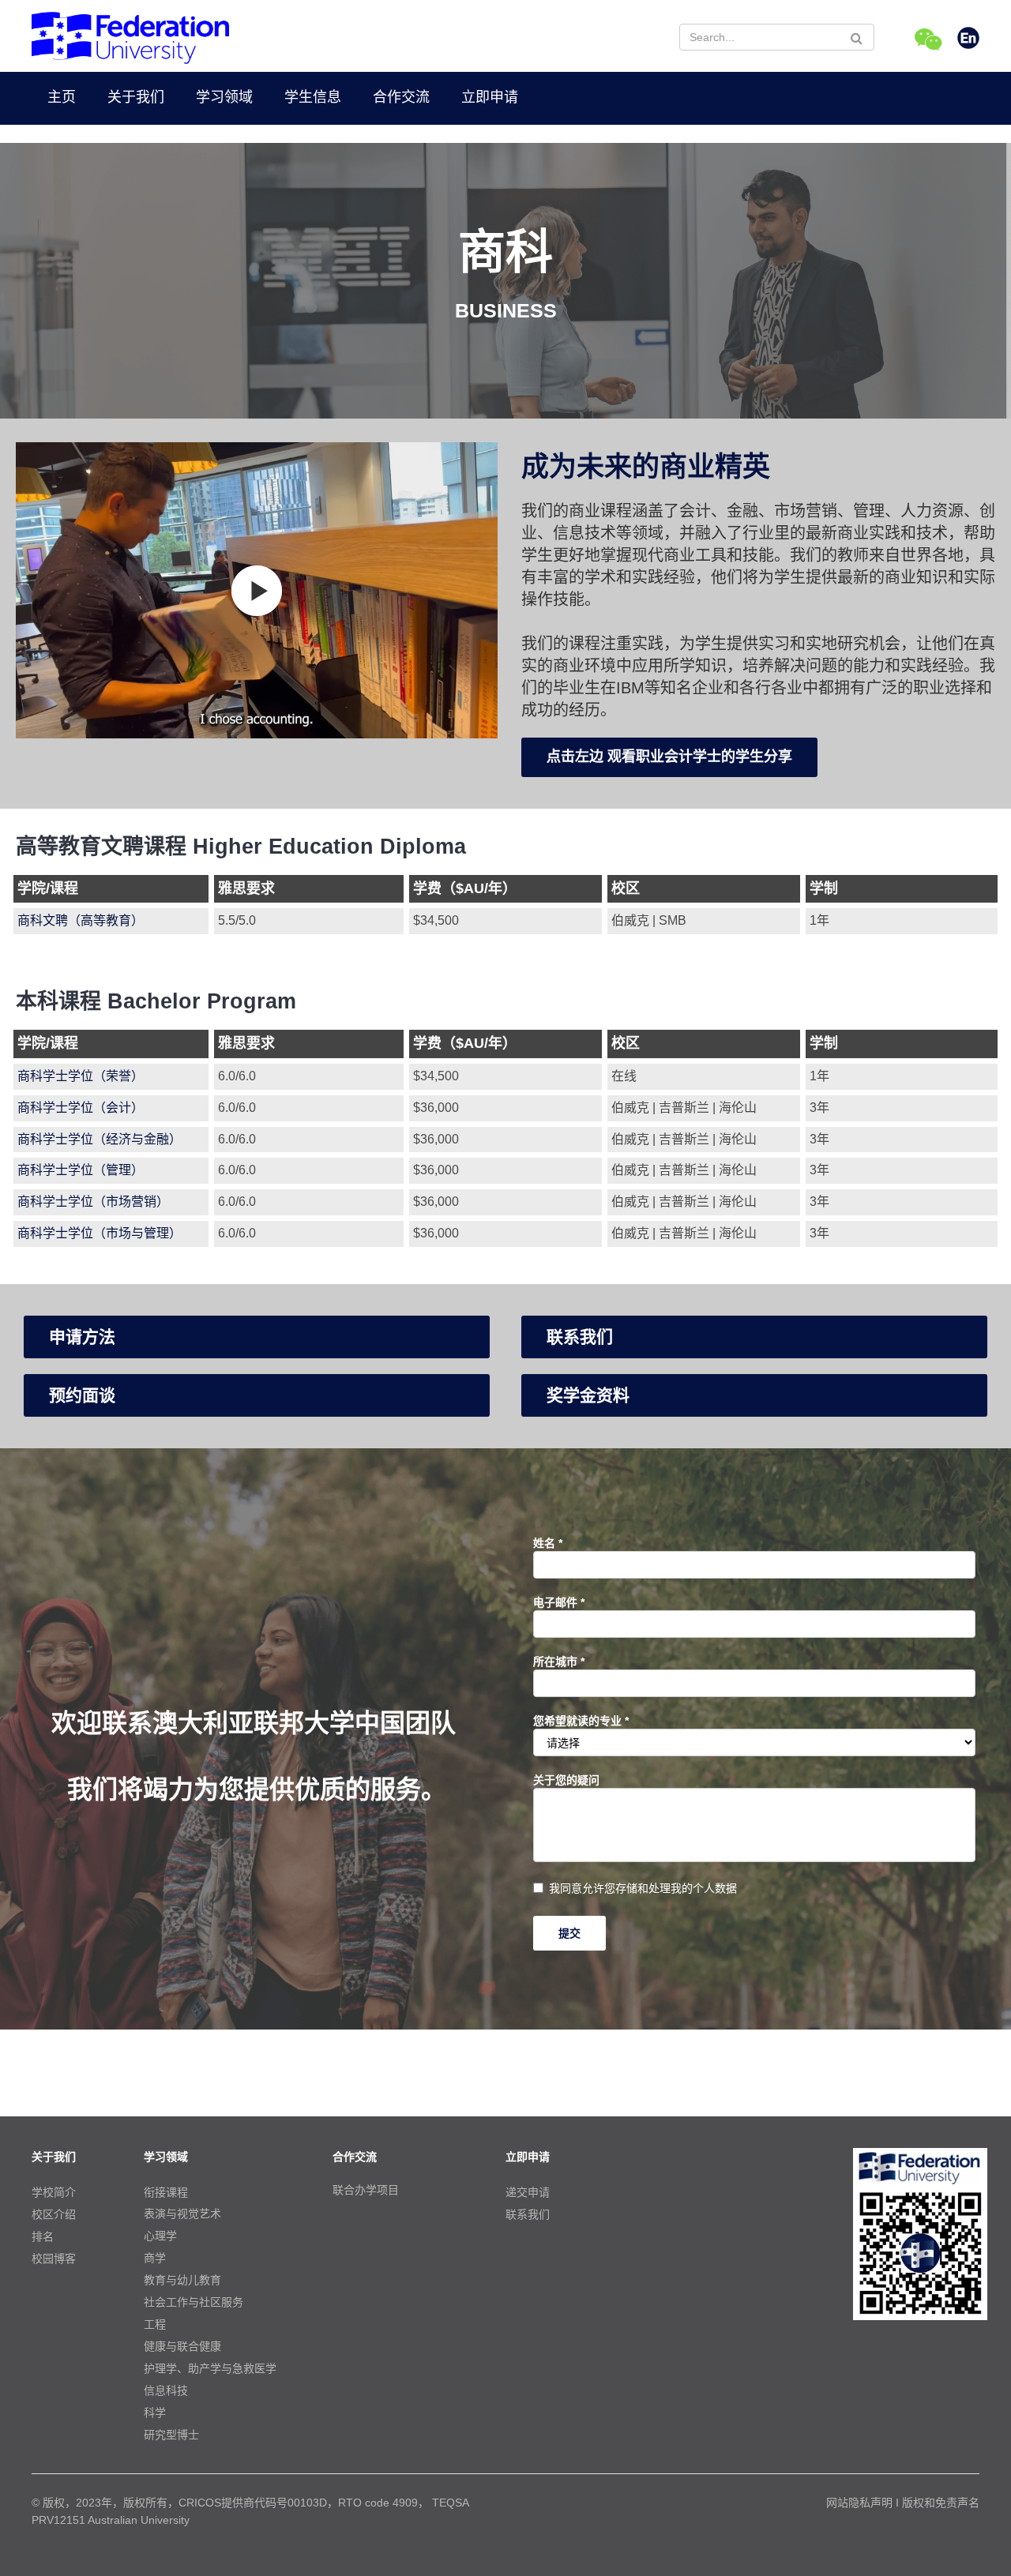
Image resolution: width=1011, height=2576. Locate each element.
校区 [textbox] (626, 888)
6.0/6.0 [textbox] (237, 1076)
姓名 (548, 1543)
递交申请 (528, 2192)
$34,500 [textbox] (436, 920)
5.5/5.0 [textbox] (237, 920)
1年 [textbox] (819, 920)
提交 (569, 1933)
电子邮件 (559, 1602)
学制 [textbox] (824, 888)
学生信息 (313, 97)
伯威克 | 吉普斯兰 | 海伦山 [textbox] (684, 1108)
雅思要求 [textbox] (246, 888)
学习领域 (224, 97)
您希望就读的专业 (581, 1721)
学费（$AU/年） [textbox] (465, 888)
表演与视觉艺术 (182, 2214)
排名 (43, 2236)
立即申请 (490, 97)
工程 (155, 2324)
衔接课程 (166, 2192)
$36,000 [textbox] (436, 1108)
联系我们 (528, 2214)
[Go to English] (968, 39)
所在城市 (559, 1662)
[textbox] (111, 922)
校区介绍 (54, 2214)
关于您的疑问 (566, 1780)
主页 (62, 97)
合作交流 (401, 97)
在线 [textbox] (624, 1076)
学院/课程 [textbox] (48, 888)
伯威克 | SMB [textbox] (649, 920)
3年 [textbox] (819, 1108)
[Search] (857, 38)
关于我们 (136, 97)
